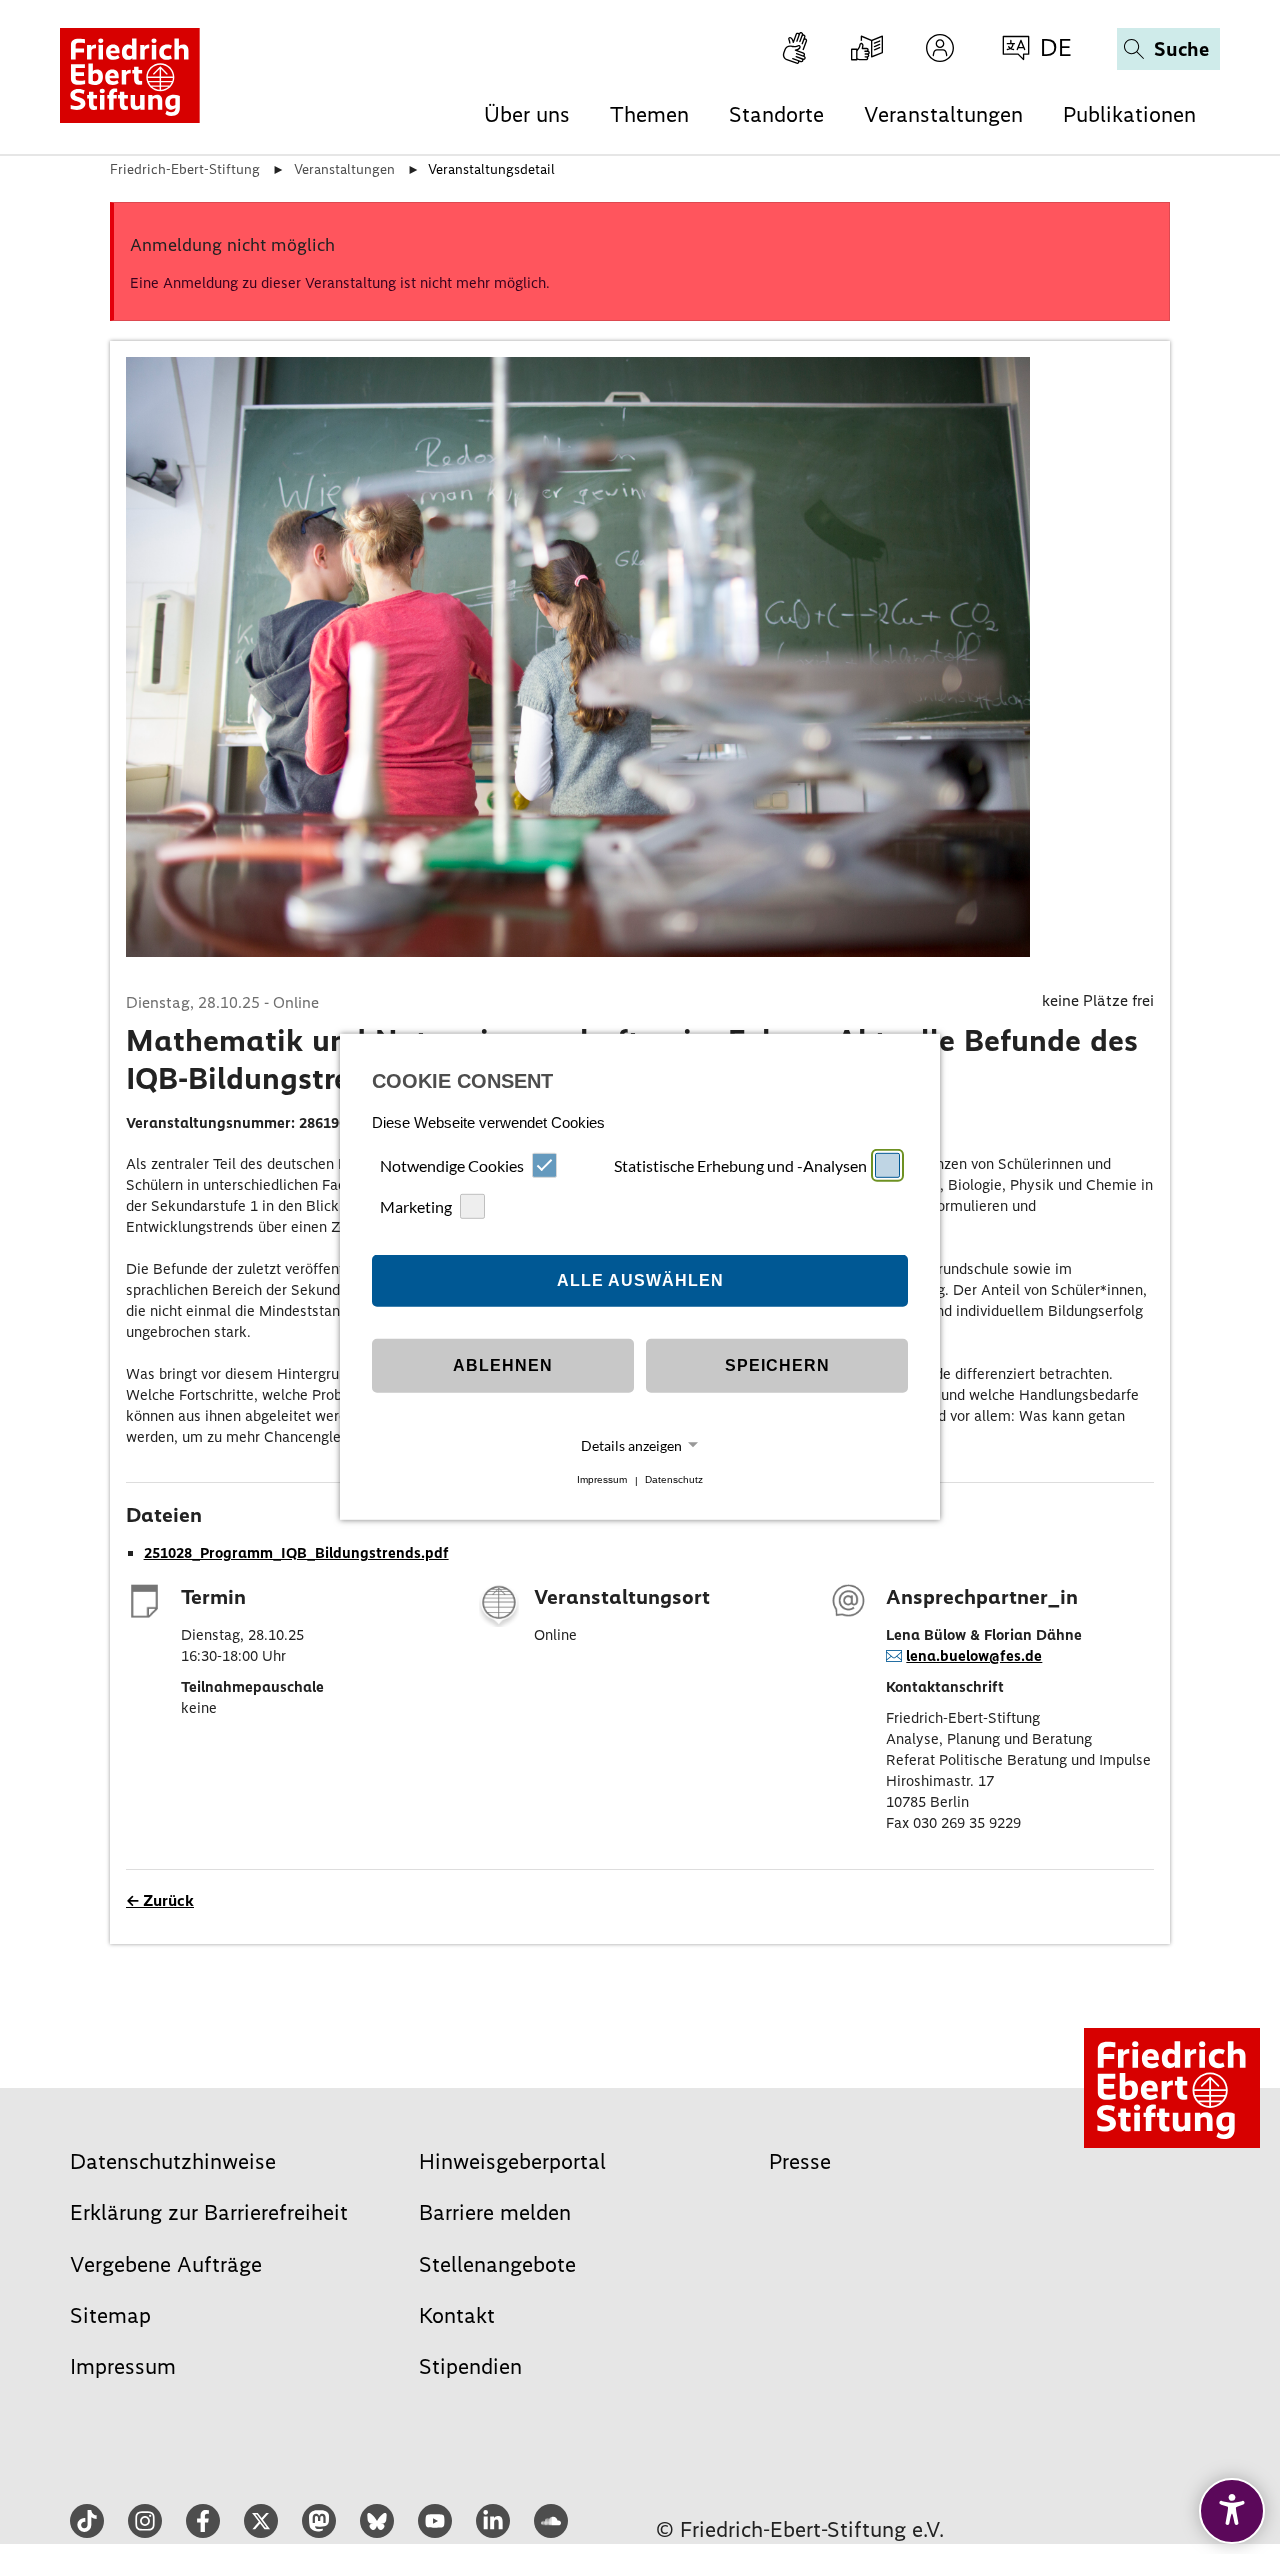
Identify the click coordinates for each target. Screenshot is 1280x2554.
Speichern (777, 1365)
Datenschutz (674, 1480)
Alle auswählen (640, 1280)
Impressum (602, 1480)
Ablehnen (503, 1365)
